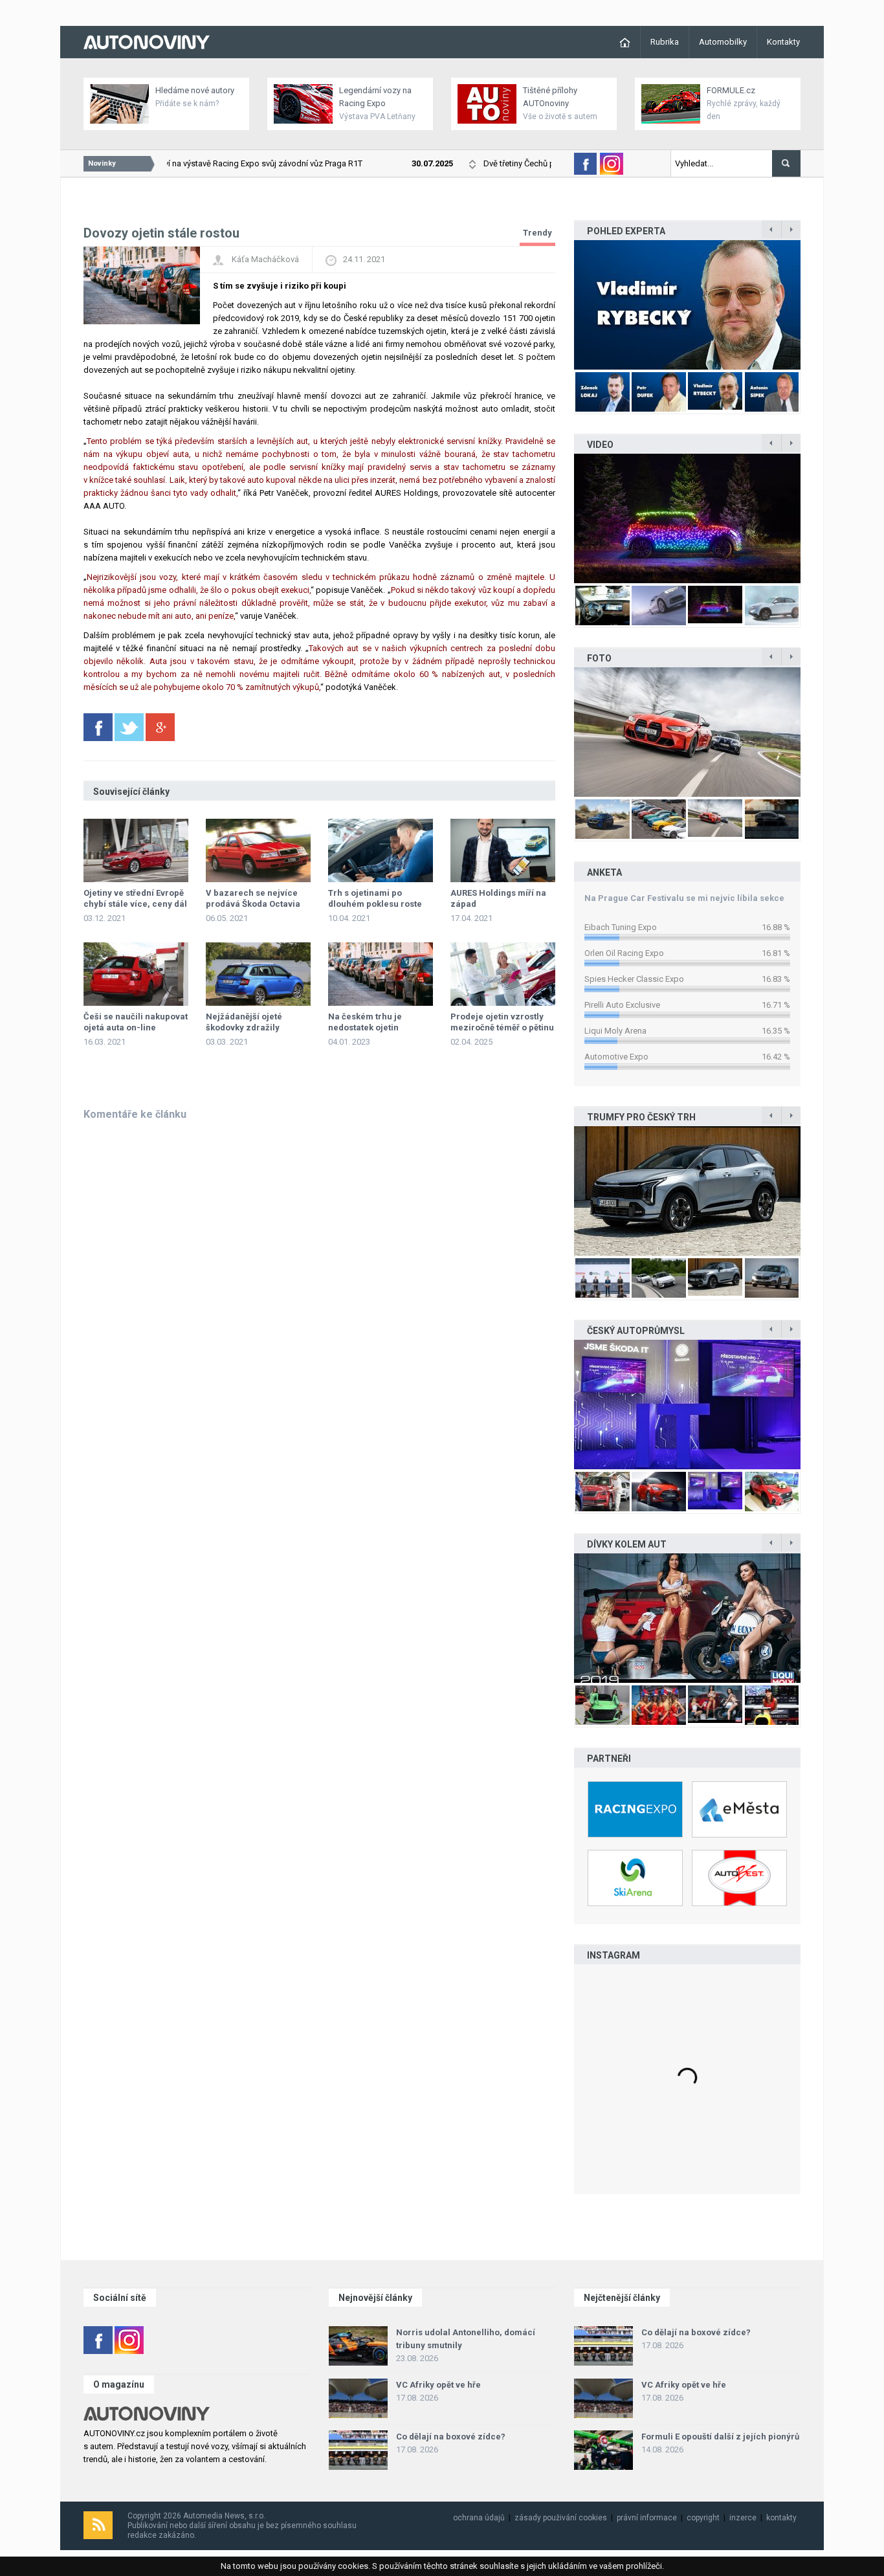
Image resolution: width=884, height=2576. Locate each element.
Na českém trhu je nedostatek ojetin (365, 1022)
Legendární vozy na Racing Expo (375, 97)
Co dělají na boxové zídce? (451, 2437)
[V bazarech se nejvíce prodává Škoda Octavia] (258, 850)
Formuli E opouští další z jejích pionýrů (720, 2437)
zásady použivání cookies (561, 2518)
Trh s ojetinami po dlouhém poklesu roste (375, 898)
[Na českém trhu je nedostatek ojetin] (381, 974)
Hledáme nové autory (195, 90)
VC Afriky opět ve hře (438, 2385)
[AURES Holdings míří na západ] (503, 850)
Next (814, 305)
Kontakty (783, 42)
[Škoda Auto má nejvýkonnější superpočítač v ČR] (687, 1405)
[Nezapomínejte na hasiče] (687, 305)
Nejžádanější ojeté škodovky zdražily (244, 1022)
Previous (560, 305)
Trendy (537, 233)
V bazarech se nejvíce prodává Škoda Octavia (253, 898)
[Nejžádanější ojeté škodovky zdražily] (258, 974)
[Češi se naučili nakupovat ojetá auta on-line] (136, 974)
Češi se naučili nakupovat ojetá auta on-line (136, 1022)
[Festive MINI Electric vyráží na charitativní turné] (687, 518)
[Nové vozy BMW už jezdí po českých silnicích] (687, 732)
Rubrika (665, 42)
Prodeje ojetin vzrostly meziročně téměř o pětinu (502, 1022)
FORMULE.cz (731, 90)
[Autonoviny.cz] (147, 41)
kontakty (781, 2518)
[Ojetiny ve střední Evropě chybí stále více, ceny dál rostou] (136, 850)
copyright (703, 2518)
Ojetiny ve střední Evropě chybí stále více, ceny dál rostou (135, 904)
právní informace (647, 2518)
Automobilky (723, 42)
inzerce (743, 2518)
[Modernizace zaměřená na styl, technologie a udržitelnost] (687, 1191)
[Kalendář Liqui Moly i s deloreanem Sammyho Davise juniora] (687, 1618)
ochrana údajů (479, 2518)
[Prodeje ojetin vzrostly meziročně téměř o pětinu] (503, 974)
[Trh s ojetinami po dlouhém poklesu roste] (381, 850)
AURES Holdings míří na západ (498, 898)
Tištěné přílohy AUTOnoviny (550, 97)
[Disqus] (319, 1296)
